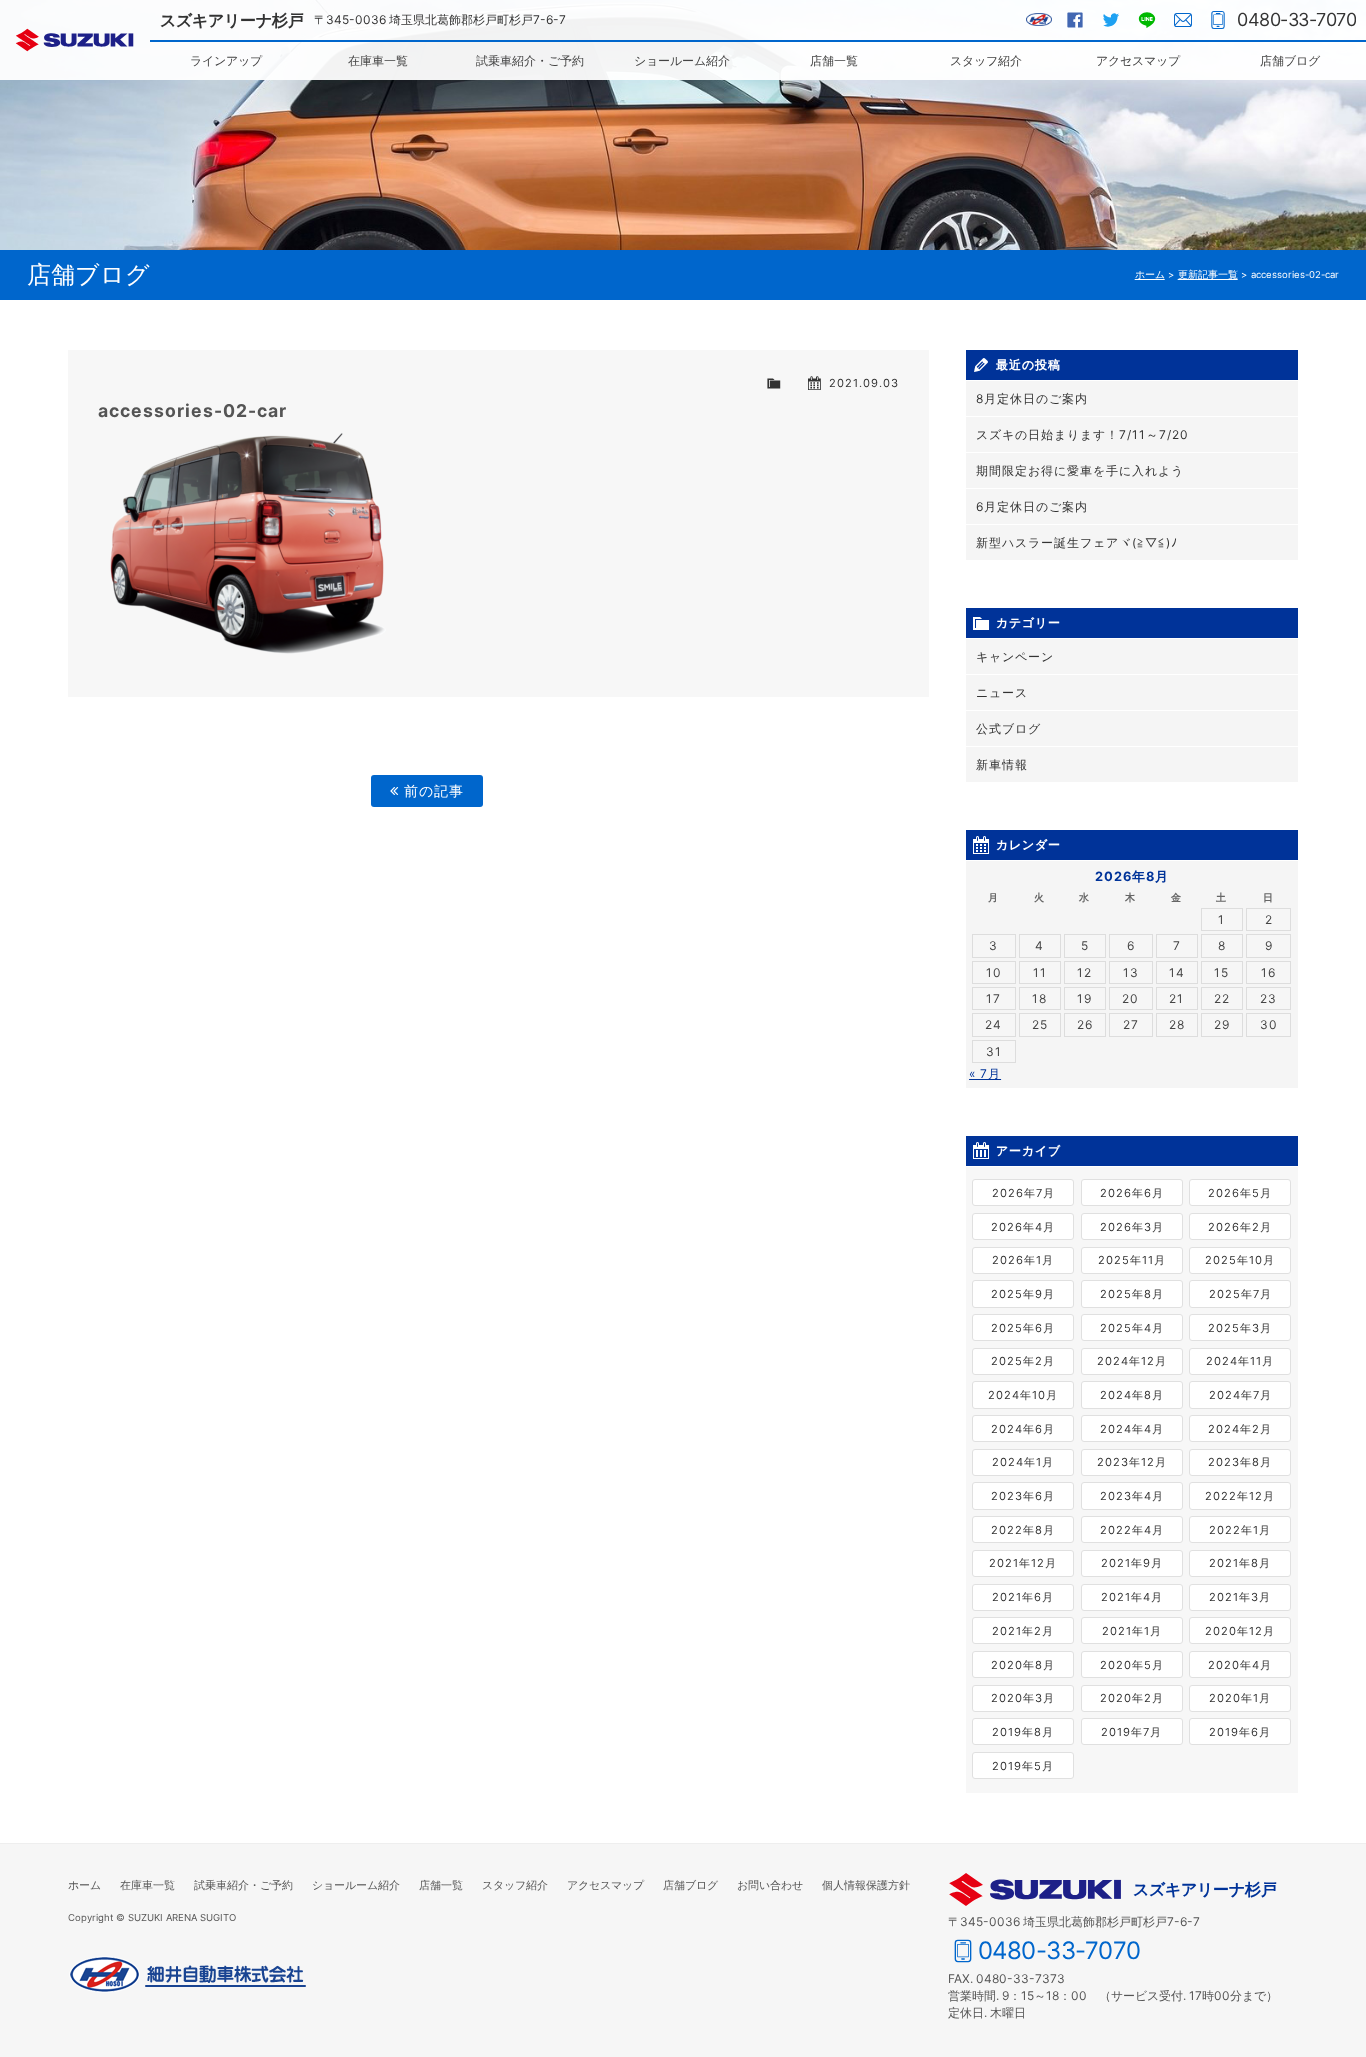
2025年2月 (1023, 1361)
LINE (1147, 20)
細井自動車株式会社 (188, 1975)
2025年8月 (1132, 1294)
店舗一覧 (834, 60)
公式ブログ (1008, 728)
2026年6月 (1132, 1193)
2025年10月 (1240, 1260)
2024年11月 (1240, 1361)
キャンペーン (1015, 656)
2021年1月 (1132, 1631)
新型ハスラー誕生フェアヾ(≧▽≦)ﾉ (1077, 542)
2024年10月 (1023, 1395)
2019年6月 (1240, 1732)
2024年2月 (1240, 1429)
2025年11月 (1132, 1260)
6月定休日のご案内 (1032, 506)
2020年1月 (1240, 1698)
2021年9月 (1132, 1563)
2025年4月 (1132, 1328)
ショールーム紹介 (682, 60)
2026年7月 (1023, 1193)
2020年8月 (1023, 1665)
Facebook (1075, 20)
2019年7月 (1131, 1732)
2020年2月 (1132, 1698)
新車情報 (1002, 764)
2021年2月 (1023, 1631)
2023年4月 (1132, 1496)
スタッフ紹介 (986, 60)
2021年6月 (1023, 1597)
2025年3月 (1240, 1328)
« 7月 (985, 1073)
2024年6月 (1023, 1429)
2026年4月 (1023, 1227)
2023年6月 (1023, 1496)
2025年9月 (1023, 1294)
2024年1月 (1023, 1462)
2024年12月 (1132, 1361)
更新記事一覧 (1208, 274)
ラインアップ (226, 60)
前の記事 (431, 790)
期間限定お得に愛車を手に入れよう (1080, 470)
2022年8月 (1023, 1530)
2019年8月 (1023, 1732)
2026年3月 (1132, 1227)
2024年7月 (1240, 1395)
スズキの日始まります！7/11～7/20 (1082, 434)
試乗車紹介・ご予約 (530, 60)
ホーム (1150, 274)
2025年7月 (1240, 1294)
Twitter (1111, 20)
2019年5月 (1023, 1766)
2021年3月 (1240, 1597)
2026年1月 (1023, 1260)
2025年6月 (1023, 1328)
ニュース (1002, 692)
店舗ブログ (1290, 60)
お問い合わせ (1183, 20)
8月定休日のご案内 (1032, 398)
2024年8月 (1132, 1395)
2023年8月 (1240, 1462)
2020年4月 (1240, 1665)
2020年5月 (1132, 1665)
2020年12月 (1240, 1631)
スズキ (75, 40)
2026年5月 (1240, 1193)
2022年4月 (1132, 1530)
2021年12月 (1023, 1563)
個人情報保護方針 (866, 1885)
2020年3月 (1023, 1698)
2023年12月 (1132, 1462)
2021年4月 (1132, 1597)
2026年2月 (1240, 1227)
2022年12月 (1240, 1496)
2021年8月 (1240, 1563)
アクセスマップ (1138, 60)
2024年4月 (1132, 1429)
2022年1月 (1240, 1530)
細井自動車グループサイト (1039, 20)
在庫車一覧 (378, 60)
